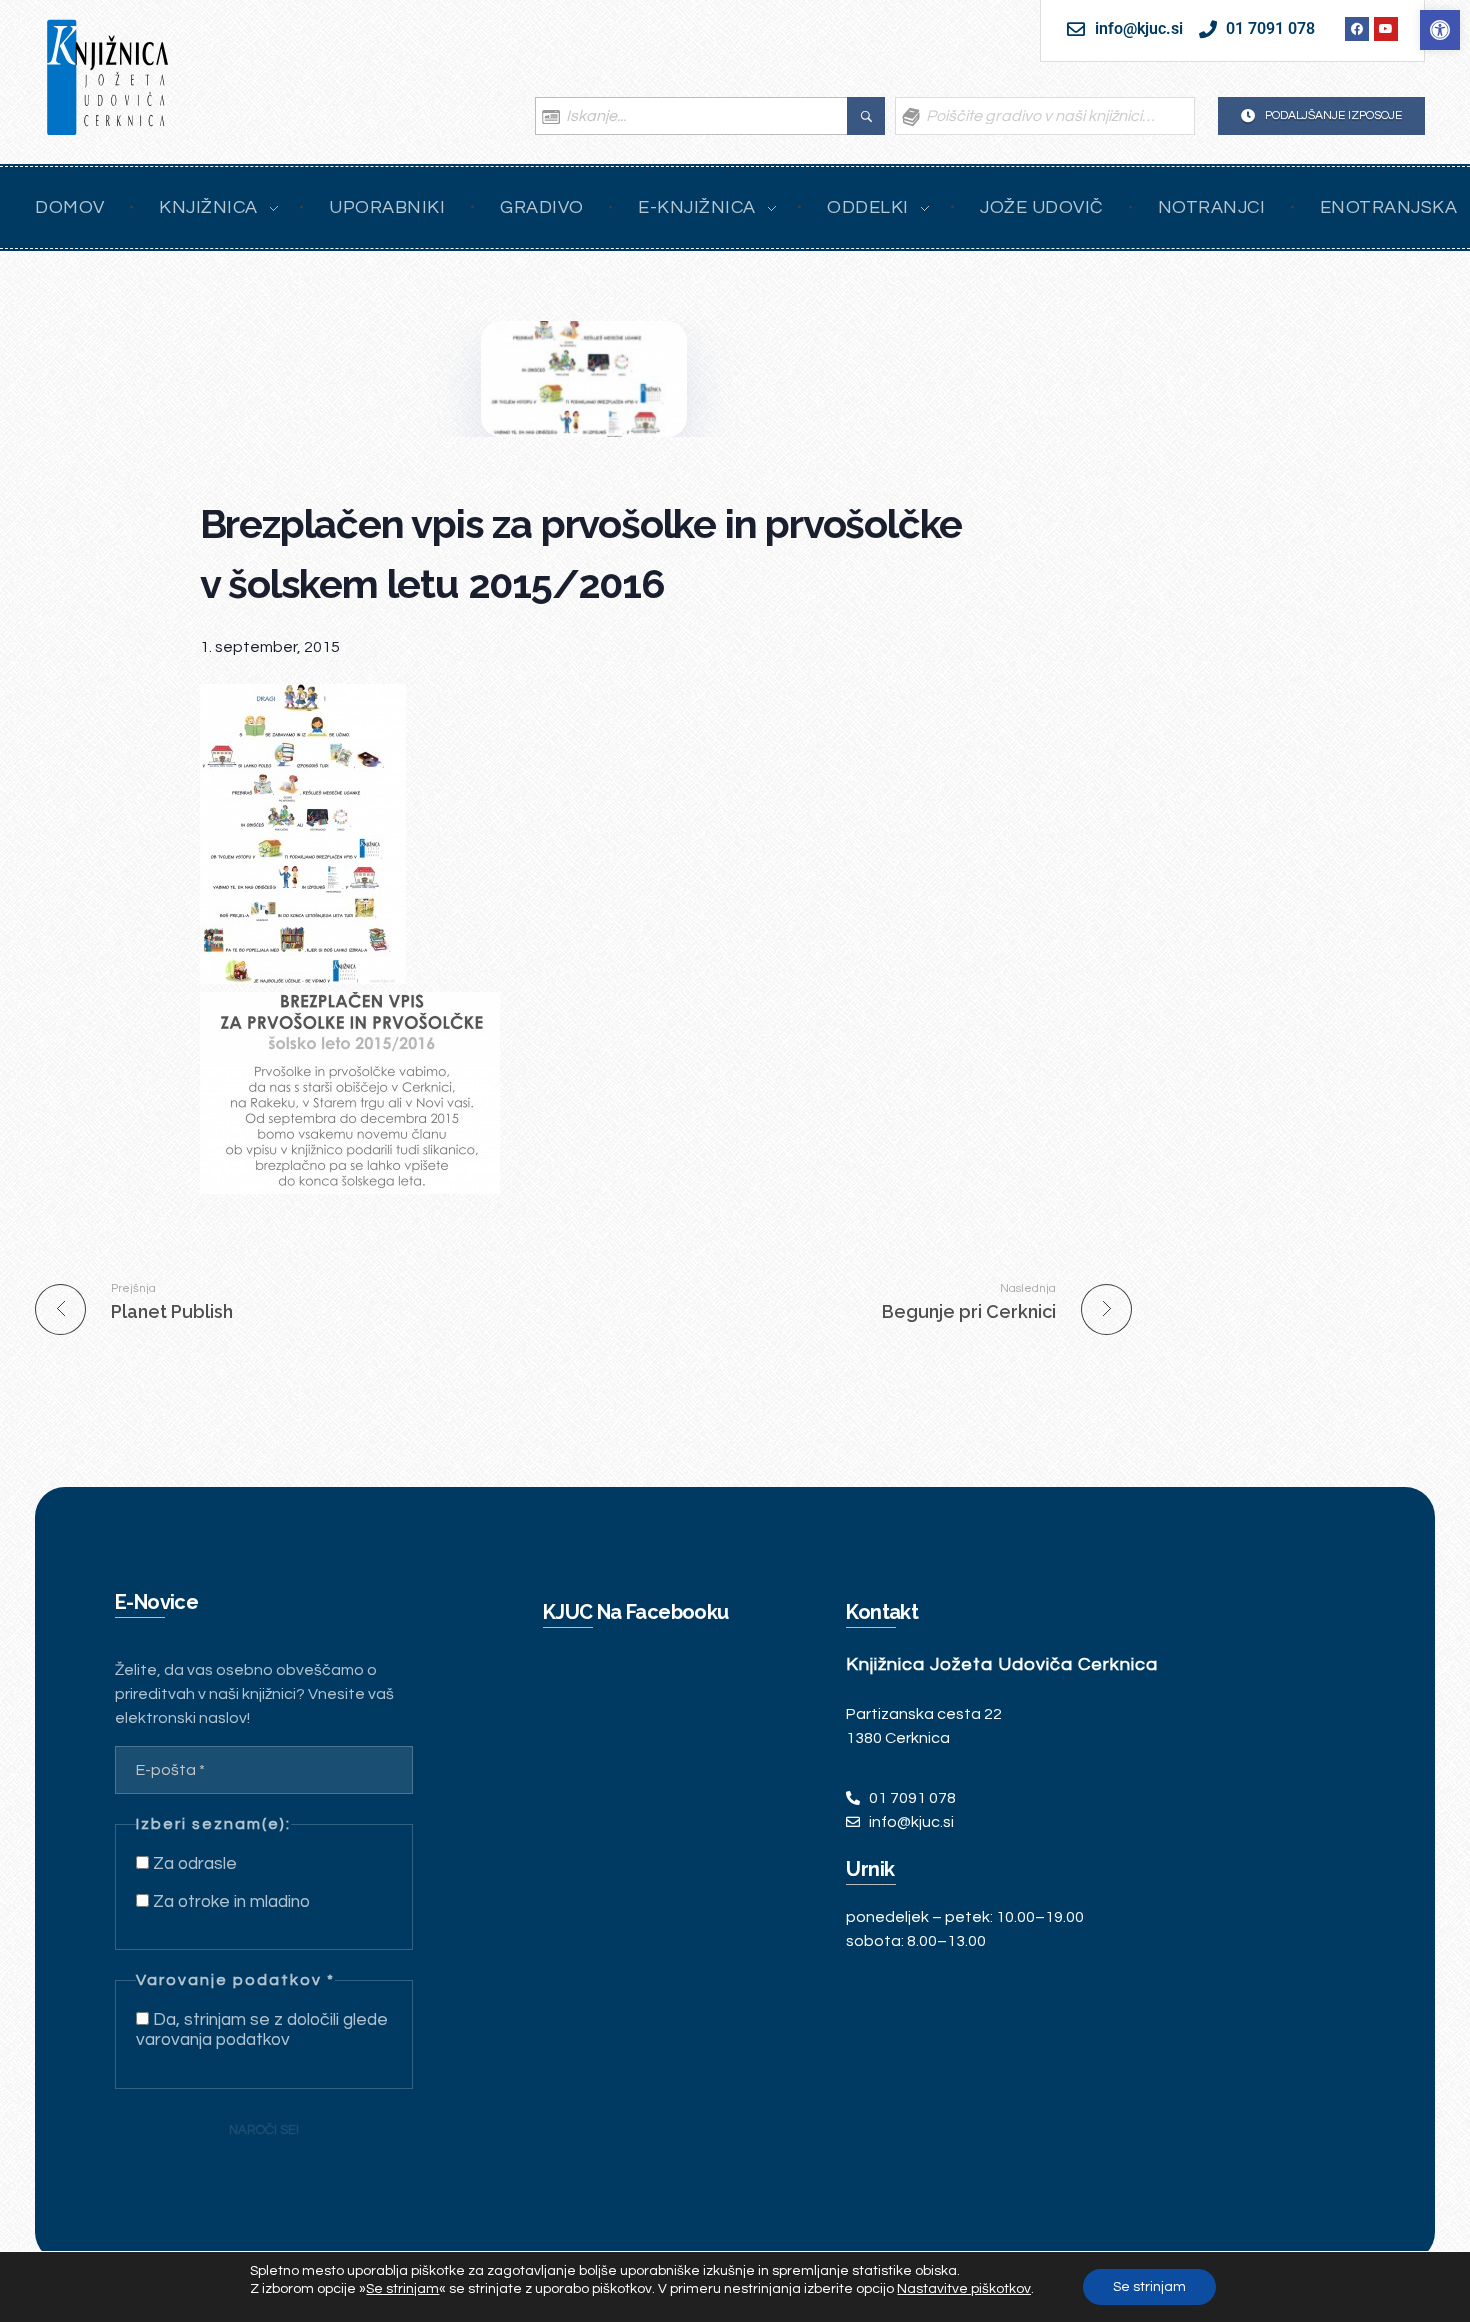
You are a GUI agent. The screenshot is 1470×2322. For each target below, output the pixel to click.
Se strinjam (1149, 2287)
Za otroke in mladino (229, 1902)
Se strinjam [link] (402, 2289)
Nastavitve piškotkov (964, 2289)
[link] (1440, 30)
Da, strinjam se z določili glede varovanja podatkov (262, 2030)
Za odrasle (193, 1864)
